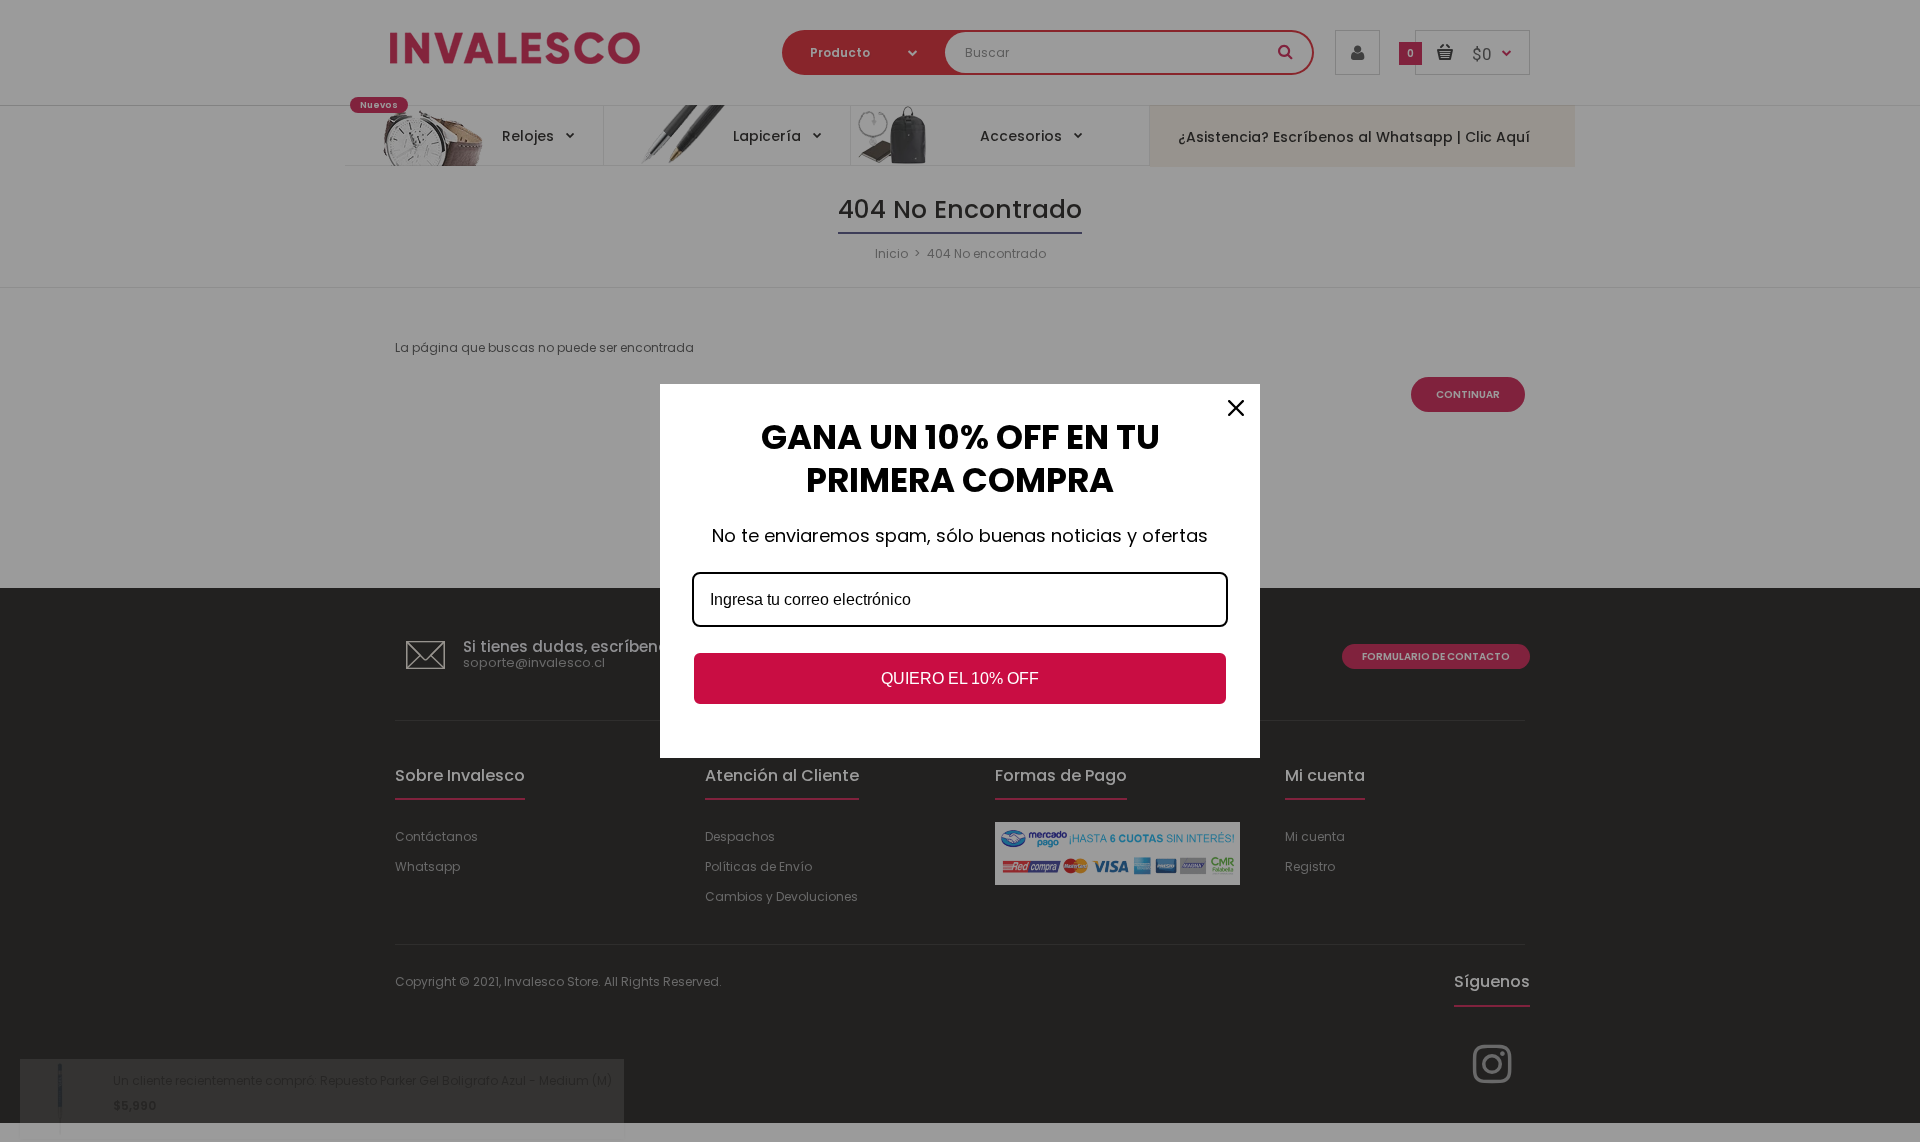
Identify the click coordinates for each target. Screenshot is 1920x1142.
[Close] (1236, 408)
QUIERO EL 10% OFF (960, 678)
